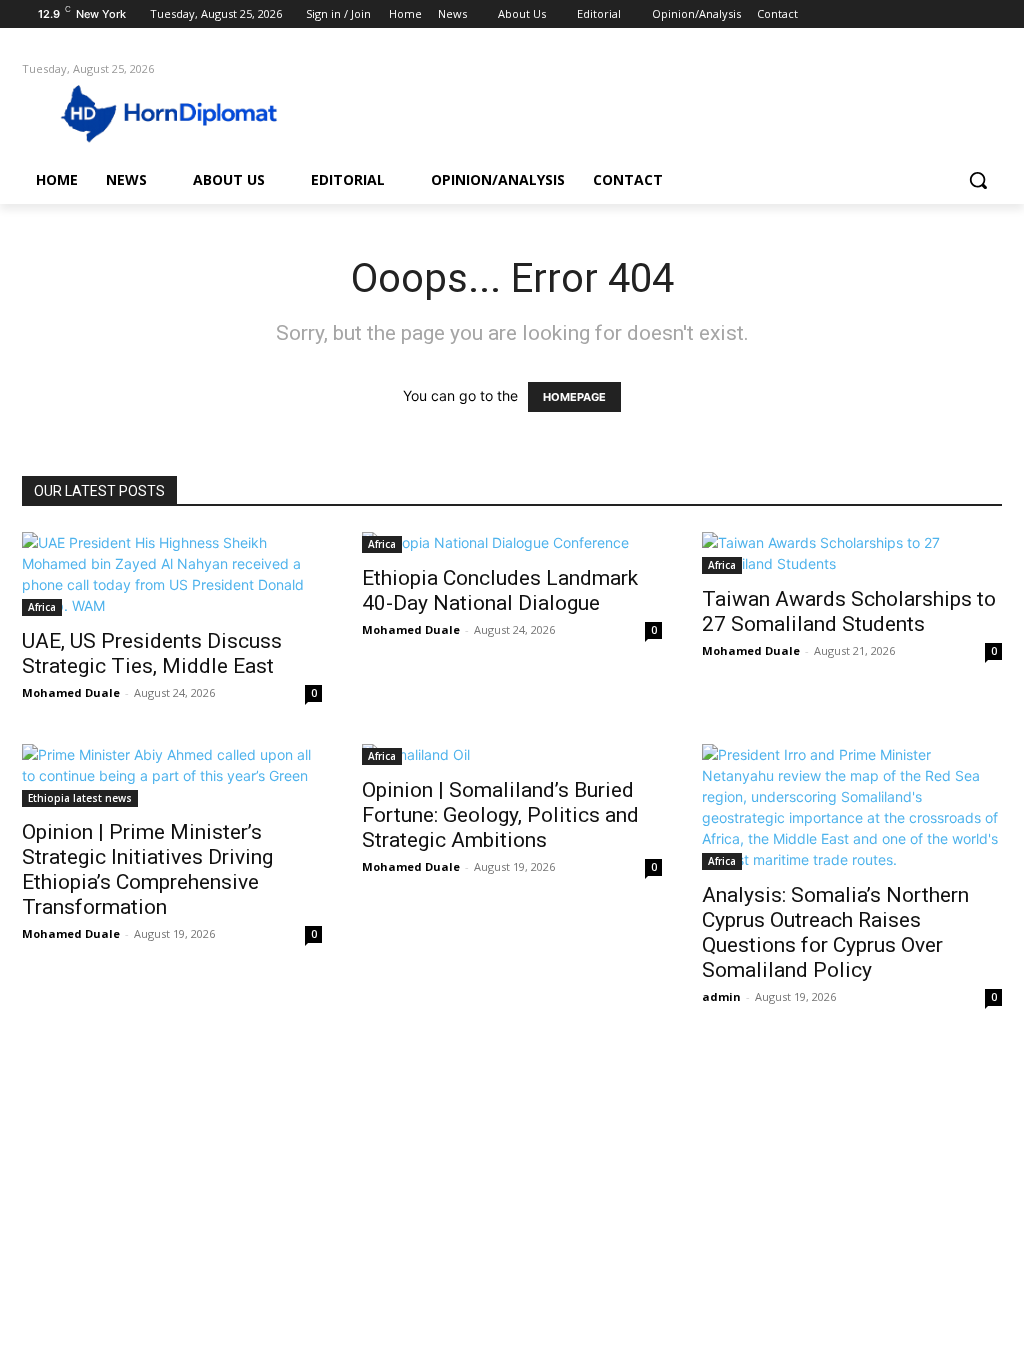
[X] (935, 14)
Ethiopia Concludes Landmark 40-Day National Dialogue (500, 590)
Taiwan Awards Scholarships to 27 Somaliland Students (849, 611)
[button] (978, 180)
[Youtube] (990, 14)
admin (721, 996)
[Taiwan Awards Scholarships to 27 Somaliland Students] (852, 553)
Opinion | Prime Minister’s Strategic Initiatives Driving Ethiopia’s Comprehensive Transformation (147, 869)
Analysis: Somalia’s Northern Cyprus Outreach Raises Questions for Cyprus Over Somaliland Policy (835, 932)
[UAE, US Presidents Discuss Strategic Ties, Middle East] (172, 574)
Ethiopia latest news (80, 798)
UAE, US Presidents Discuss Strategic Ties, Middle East (152, 653)
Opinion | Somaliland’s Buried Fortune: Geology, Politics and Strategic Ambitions (500, 815)
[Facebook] (879, 14)
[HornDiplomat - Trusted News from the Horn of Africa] (139, 112)
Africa (42, 607)
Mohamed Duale (71, 692)
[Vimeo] (962, 14)
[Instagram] (907, 14)
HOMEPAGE (574, 397)
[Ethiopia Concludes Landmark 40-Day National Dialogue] (512, 542)
